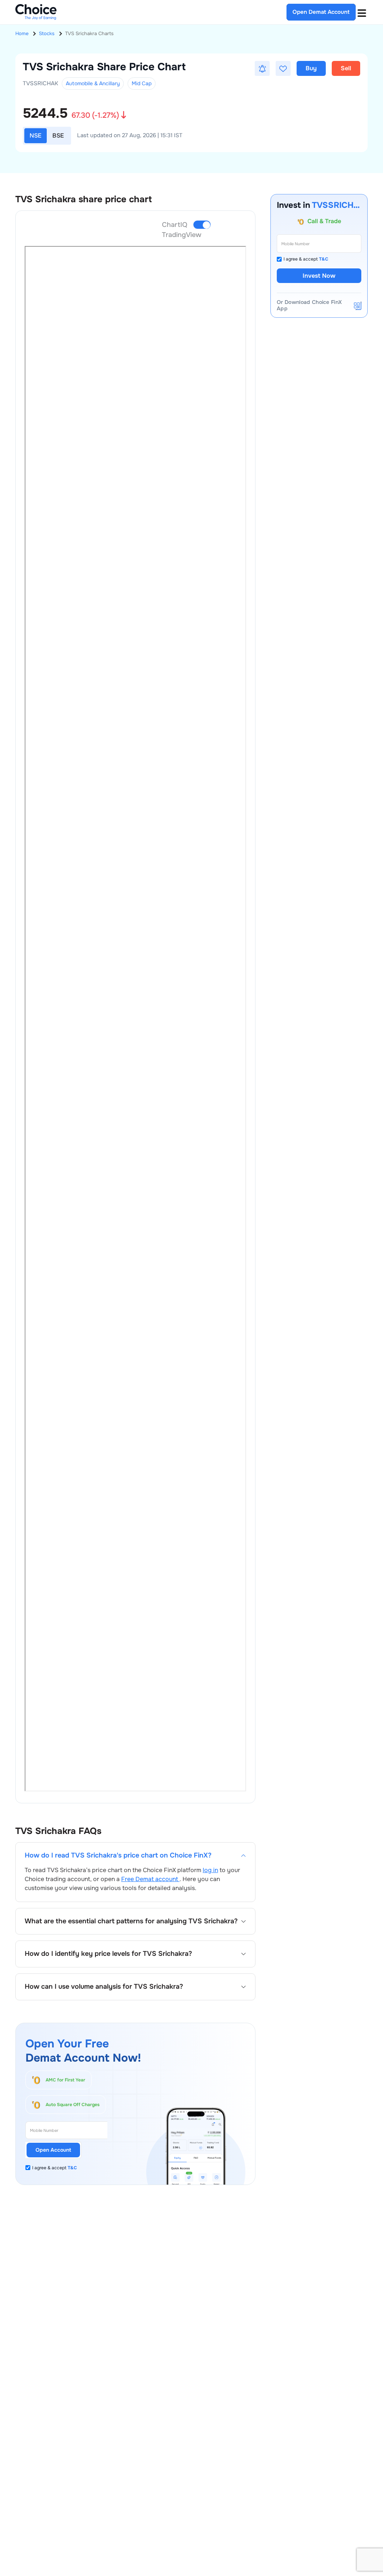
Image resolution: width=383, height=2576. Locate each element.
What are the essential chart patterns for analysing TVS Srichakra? (131, 1921)
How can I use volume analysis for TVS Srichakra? (104, 1987)
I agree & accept (55, 2168)
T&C (72, 2168)
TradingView (182, 235)
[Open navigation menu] (362, 12)
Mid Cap (142, 83)
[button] (262, 68)
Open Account (53, 2150)
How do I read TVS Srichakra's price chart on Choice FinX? (118, 1855)
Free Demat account (150, 1879)
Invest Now (319, 276)
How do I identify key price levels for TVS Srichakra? (108, 1954)
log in (210, 1870)
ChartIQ (175, 225)
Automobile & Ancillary (93, 83)
